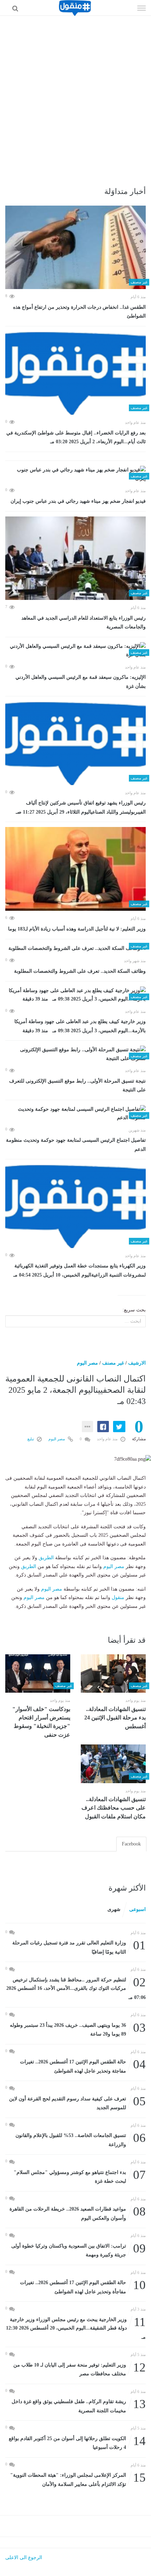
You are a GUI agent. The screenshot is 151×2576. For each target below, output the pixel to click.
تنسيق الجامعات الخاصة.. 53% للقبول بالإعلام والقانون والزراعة (81, 2139)
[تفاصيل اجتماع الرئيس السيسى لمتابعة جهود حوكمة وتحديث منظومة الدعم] (75, 1114)
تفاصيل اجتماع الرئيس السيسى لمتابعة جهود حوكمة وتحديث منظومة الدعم (76, 1145)
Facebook (131, 1844)
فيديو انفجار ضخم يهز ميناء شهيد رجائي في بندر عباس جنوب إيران (78, 501)
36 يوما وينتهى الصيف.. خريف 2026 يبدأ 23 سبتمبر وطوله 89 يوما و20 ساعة (78, 2029)
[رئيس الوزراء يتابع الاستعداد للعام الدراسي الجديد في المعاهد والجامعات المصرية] (75, 558)
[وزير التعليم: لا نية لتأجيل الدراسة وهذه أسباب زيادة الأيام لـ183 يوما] (75, 869)
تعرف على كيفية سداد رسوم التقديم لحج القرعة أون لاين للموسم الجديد (77, 2103)
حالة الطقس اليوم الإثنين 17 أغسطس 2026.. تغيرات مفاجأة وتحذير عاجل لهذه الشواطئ (83, 2286)
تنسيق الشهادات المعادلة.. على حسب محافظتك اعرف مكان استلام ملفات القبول (114, 1808)
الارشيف (137, 1363)
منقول (118, 1597)
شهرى (114, 1909)
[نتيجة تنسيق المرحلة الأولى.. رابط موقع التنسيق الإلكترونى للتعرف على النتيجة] (75, 1054)
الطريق (46, 1558)
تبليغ (31, 1439)
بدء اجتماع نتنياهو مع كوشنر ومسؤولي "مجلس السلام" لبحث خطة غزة (80, 2176)
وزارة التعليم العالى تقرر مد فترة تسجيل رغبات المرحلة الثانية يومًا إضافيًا (79, 1947)
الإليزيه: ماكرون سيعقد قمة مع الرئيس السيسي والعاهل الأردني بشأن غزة (81, 682)
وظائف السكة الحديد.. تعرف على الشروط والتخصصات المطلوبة (80, 971)
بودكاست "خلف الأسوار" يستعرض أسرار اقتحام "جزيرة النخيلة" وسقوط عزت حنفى (41, 1722)
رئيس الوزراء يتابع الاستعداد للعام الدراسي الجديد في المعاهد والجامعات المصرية (84, 623)
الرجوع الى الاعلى (24, 2558)
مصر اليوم (87, 1363)
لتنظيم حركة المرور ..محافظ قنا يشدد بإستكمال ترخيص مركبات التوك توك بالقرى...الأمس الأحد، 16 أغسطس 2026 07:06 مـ (76, 1988)
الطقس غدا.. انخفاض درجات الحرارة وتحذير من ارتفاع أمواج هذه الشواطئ (79, 312)
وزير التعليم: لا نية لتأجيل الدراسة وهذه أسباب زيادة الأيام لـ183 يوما (77, 929)
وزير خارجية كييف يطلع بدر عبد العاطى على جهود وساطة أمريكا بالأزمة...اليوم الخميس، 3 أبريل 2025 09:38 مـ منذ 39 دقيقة (80, 1026)
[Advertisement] (75, 95)
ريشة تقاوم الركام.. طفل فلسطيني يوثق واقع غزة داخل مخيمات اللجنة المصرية (79, 2405)
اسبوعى (137, 1909)
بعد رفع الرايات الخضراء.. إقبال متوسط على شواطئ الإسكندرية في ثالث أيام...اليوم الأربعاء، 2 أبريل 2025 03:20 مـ (76, 437)
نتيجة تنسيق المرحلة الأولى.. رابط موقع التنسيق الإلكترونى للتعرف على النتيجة (77, 1086)
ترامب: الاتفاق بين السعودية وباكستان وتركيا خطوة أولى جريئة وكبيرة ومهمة (78, 2250)
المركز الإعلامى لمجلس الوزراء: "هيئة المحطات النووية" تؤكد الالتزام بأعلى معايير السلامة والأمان (78, 2479)
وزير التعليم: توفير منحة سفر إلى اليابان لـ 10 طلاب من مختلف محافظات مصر (80, 2369)
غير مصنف (113, 1363)
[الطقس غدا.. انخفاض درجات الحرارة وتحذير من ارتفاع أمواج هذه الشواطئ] (75, 247)
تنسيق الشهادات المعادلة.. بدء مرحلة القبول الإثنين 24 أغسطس (115, 1718)
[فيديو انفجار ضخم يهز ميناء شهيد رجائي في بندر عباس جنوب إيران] (75, 474)
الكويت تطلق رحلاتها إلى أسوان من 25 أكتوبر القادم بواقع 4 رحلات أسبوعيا (77, 2442)
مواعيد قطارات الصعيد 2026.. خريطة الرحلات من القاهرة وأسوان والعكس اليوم (78, 2213)
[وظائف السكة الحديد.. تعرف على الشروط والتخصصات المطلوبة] (75, 949)
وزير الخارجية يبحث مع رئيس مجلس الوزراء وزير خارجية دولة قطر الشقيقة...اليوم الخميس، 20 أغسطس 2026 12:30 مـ (76, 2328)
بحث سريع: (134, 1310)
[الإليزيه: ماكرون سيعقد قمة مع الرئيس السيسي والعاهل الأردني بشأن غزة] (75, 651)
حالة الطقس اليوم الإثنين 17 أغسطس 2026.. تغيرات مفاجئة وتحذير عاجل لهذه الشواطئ (83, 2066)
